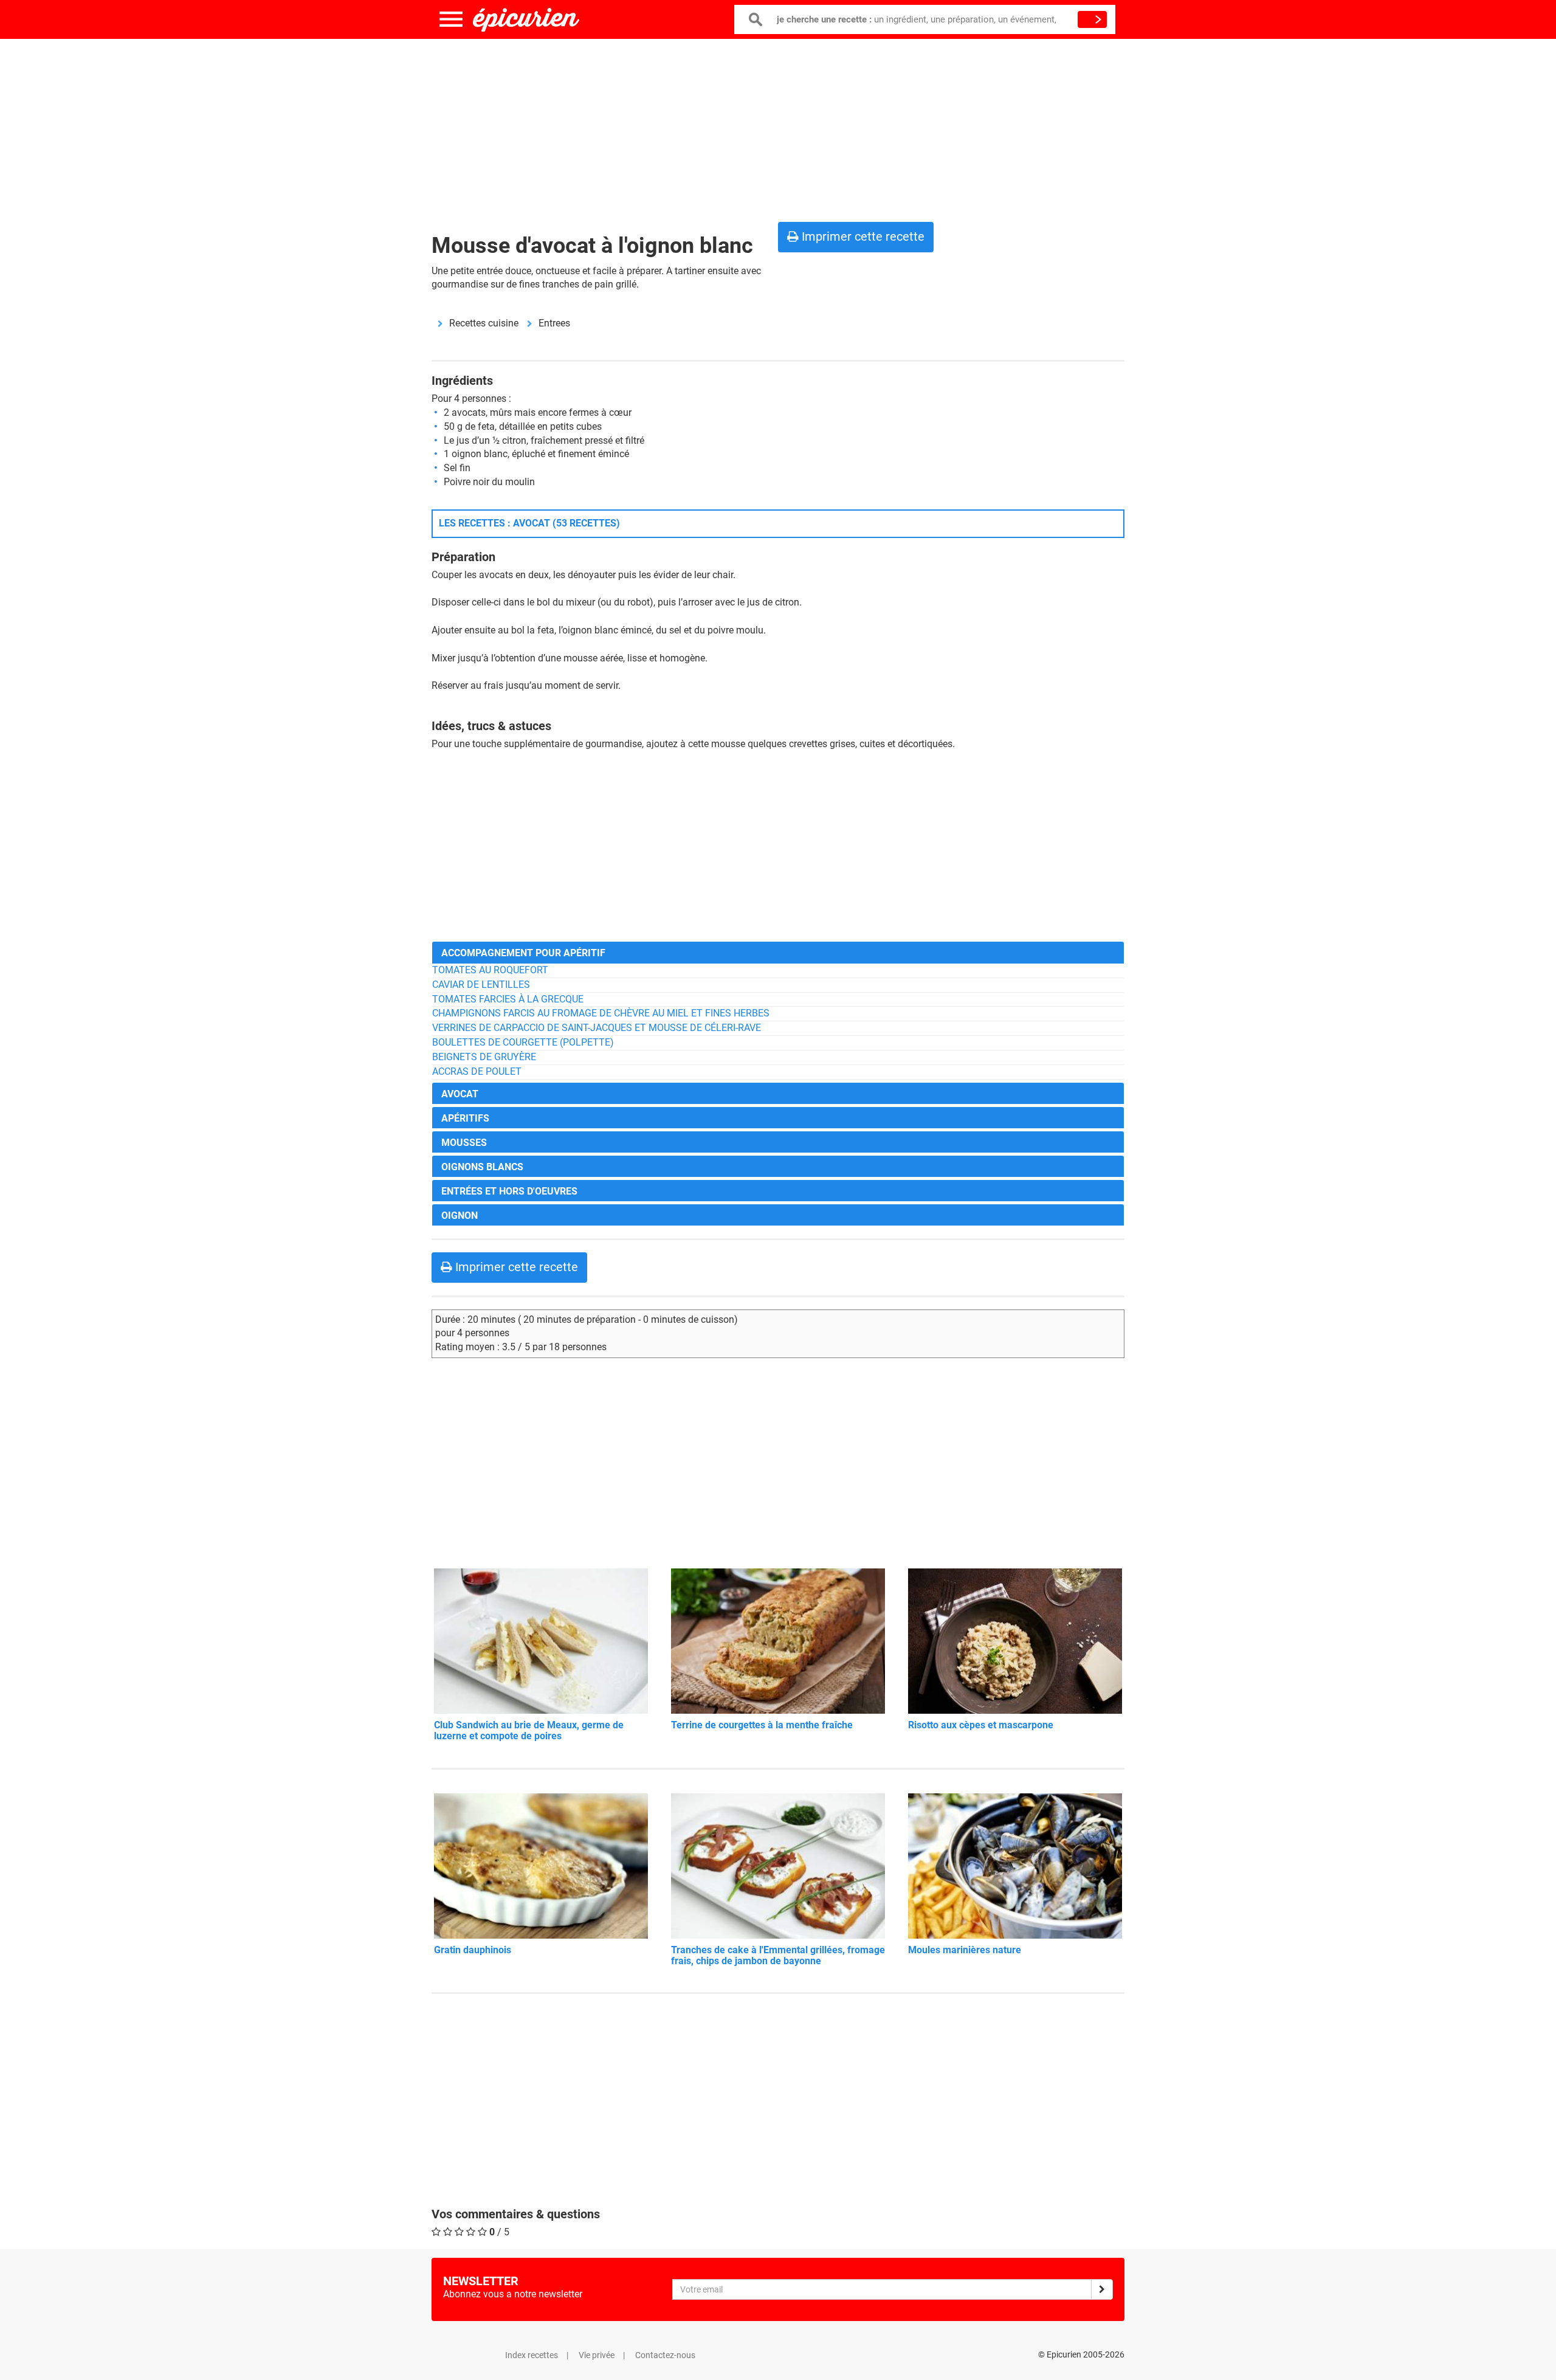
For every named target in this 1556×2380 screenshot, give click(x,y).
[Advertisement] (778, 128)
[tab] (778, 952)
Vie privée (597, 2355)
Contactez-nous (665, 2355)
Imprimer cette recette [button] (862, 236)
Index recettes (532, 2355)
